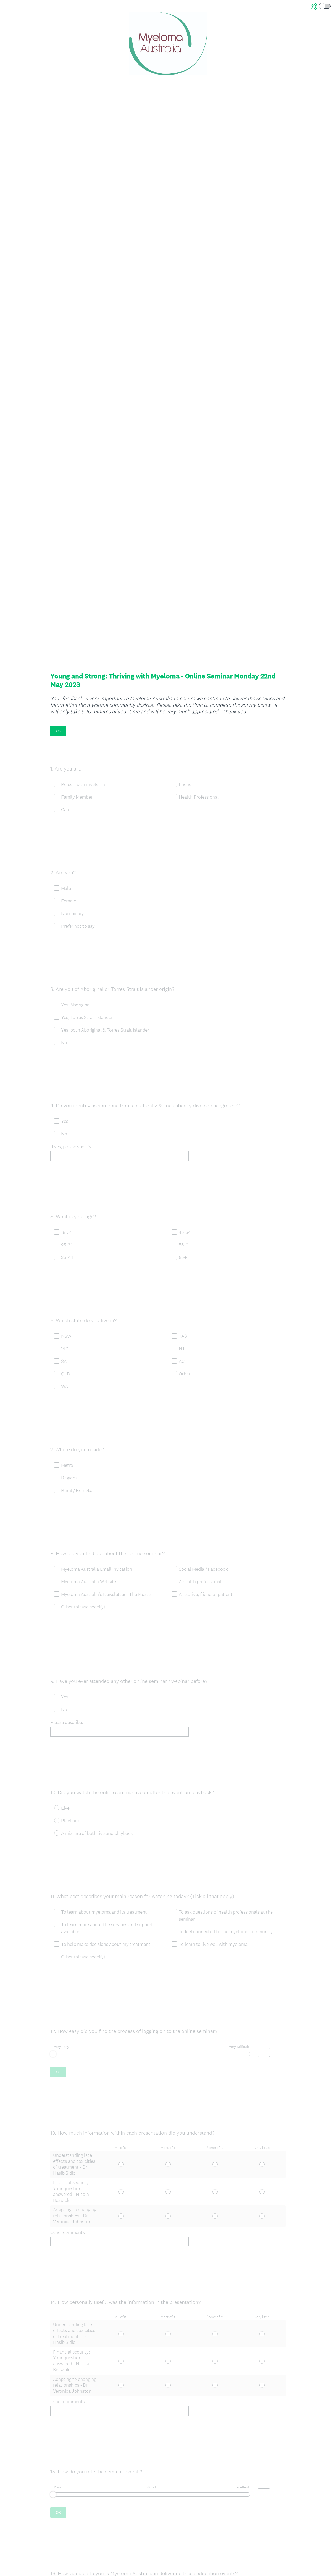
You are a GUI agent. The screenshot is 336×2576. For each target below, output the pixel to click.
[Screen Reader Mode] (321, 7)
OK (58, 731)
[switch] (331, 6)
